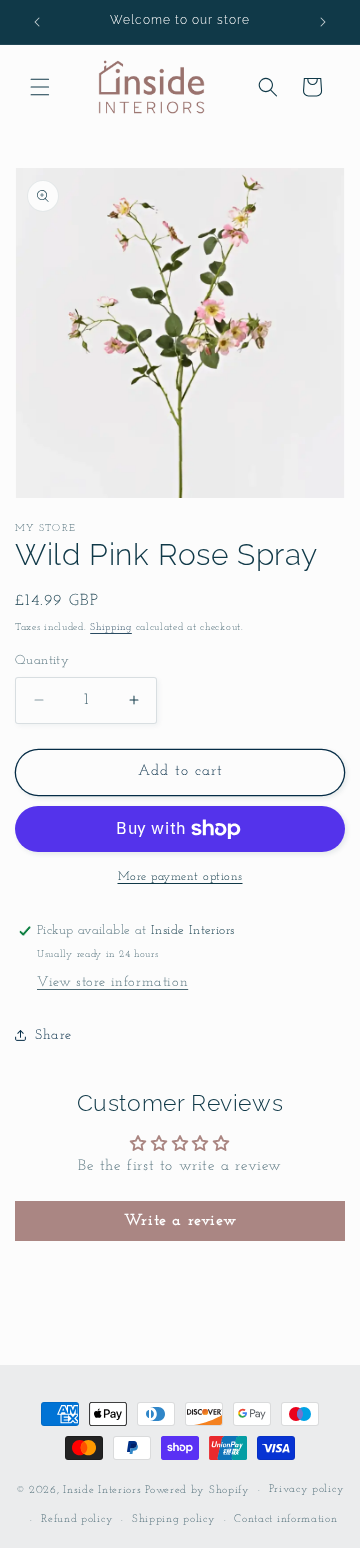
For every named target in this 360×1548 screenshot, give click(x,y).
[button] (40, 87)
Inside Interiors (102, 1490)
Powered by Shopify (197, 1490)
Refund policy (77, 1519)
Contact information (285, 1519)
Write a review (180, 1221)
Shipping (111, 627)
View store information (112, 982)
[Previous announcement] (37, 22)
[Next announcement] (323, 22)
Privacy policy (307, 1489)
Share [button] (53, 1035)
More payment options (180, 877)
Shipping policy (174, 1519)
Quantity (42, 660)
